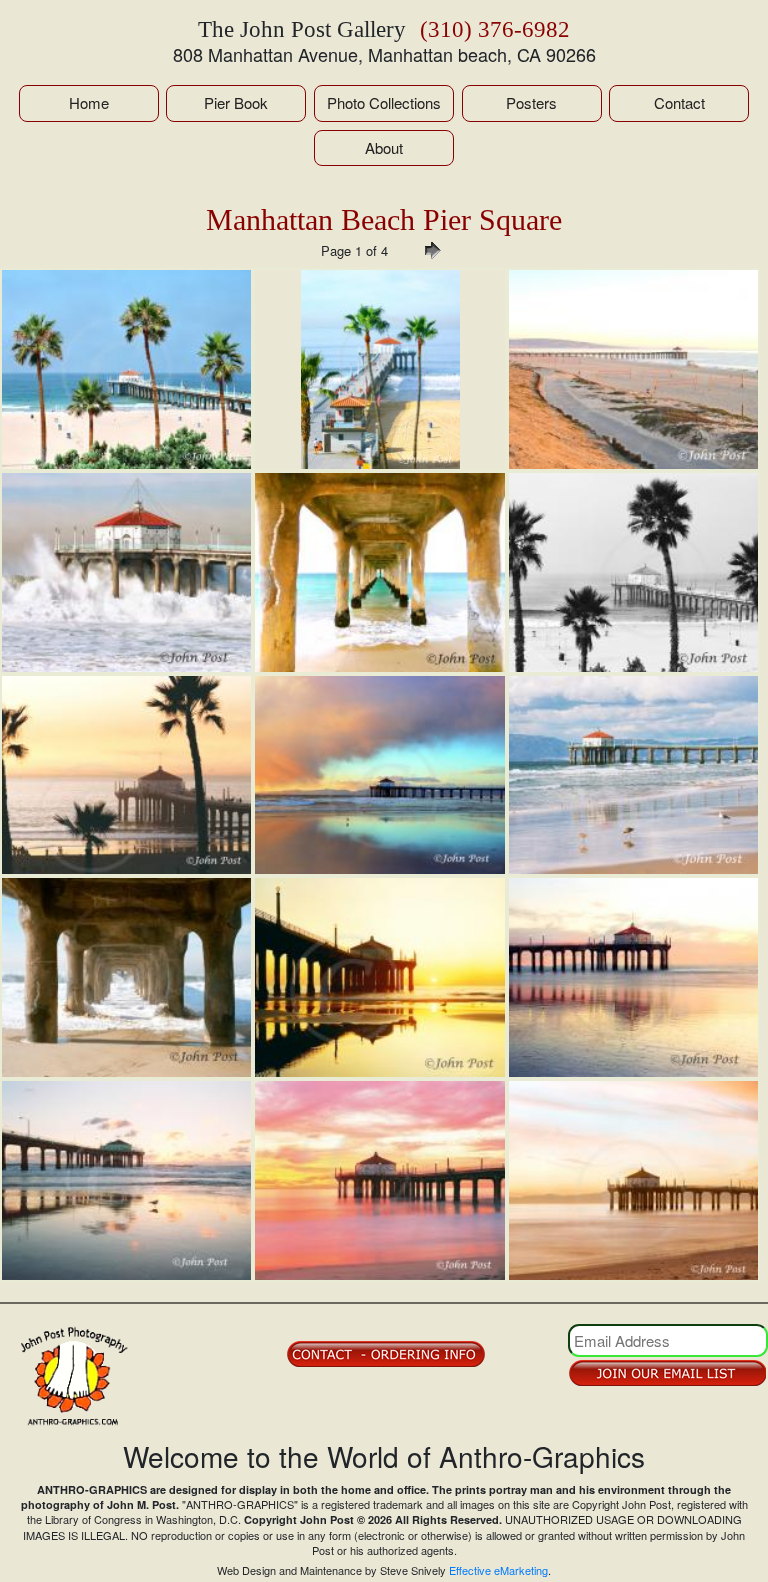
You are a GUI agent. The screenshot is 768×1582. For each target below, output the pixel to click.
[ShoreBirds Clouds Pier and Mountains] (633, 775)
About (384, 147)
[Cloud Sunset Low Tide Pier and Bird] (379, 775)
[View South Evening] (633, 369)
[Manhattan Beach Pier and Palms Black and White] (633, 572)
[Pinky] (379, 1180)
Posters (531, 102)
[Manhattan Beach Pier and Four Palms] (126, 369)
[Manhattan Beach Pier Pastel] (633, 1180)
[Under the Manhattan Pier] (126, 977)
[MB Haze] (126, 775)
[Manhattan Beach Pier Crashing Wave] (126, 572)
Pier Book (236, 102)
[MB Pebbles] (633, 977)
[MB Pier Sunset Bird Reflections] (379, 977)
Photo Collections (384, 102)
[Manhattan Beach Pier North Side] (379, 369)
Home (89, 102)
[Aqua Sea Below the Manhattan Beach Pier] (379, 572)
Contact (679, 102)
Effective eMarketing (498, 1570)
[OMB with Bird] (126, 1180)
